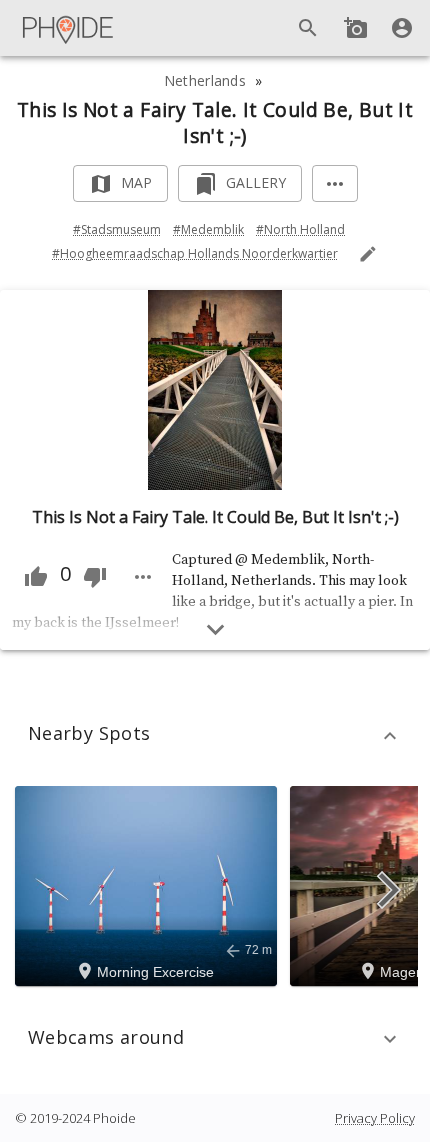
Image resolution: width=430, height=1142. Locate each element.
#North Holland (300, 229)
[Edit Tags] (368, 254)
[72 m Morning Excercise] (149, 884)
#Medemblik (208, 229)
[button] (215, 736)
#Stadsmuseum (117, 229)
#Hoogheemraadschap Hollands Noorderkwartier (195, 253)
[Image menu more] (143, 577)
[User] (402, 28)
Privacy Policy (375, 1118)
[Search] (308, 28)
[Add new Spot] (356, 28)
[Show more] (215, 629)
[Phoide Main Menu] (69, 28)
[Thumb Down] (95, 577)
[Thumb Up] (36, 577)
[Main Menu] (69, 28)
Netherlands (205, 80)
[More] (335, 183)
